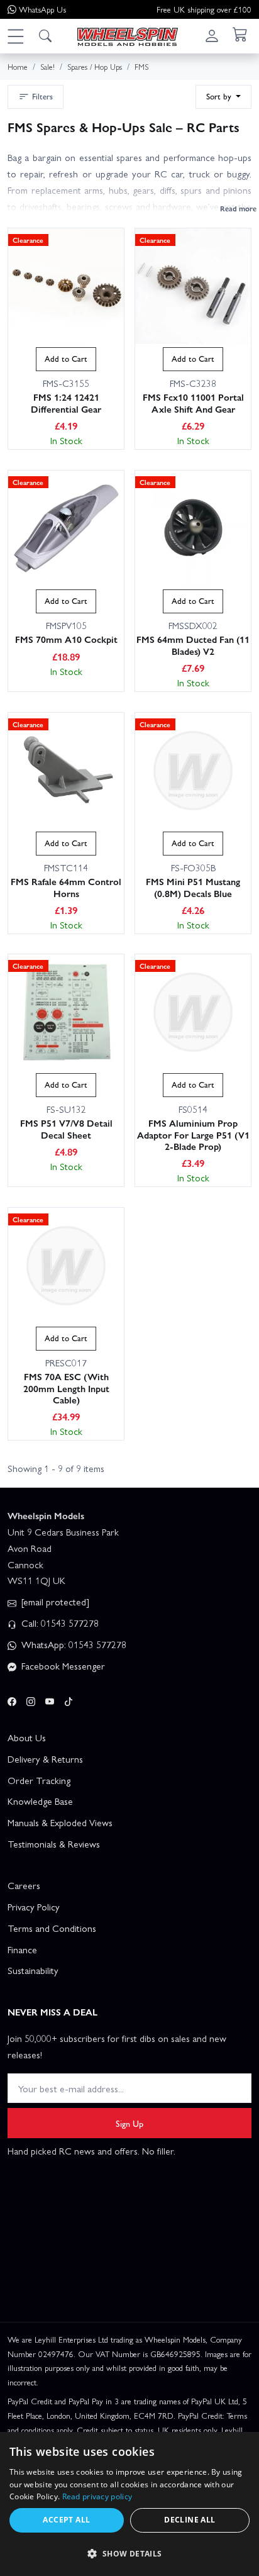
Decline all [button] (190, 2520)
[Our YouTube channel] (50, 1700)
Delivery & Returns (45, 1759)
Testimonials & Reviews (54, 1844)
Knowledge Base (40, 1801)
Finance (22, 1949)
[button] (15, 36)
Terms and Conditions (52, 1928)
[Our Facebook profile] (12, 1700)
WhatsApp (42, 9)
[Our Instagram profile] (31, 1700)
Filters (42, 96)
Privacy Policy (34, 1907)
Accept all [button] (66, 2520)
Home (18, 66)
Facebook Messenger (62, 1666)
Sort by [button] (220, 96)
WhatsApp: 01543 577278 (73, 1644)
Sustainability (33, 1970)
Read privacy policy (97, 2496)
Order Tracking (39, 1780)
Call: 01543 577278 (59, 1623)
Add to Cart (66, 359)
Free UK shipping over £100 (204, 9)
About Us (27, 1737)
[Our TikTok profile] (69, 1700)
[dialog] (129, 2504)
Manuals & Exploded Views (60, 1822)
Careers (24, 1885)
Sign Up (129, 2123)
